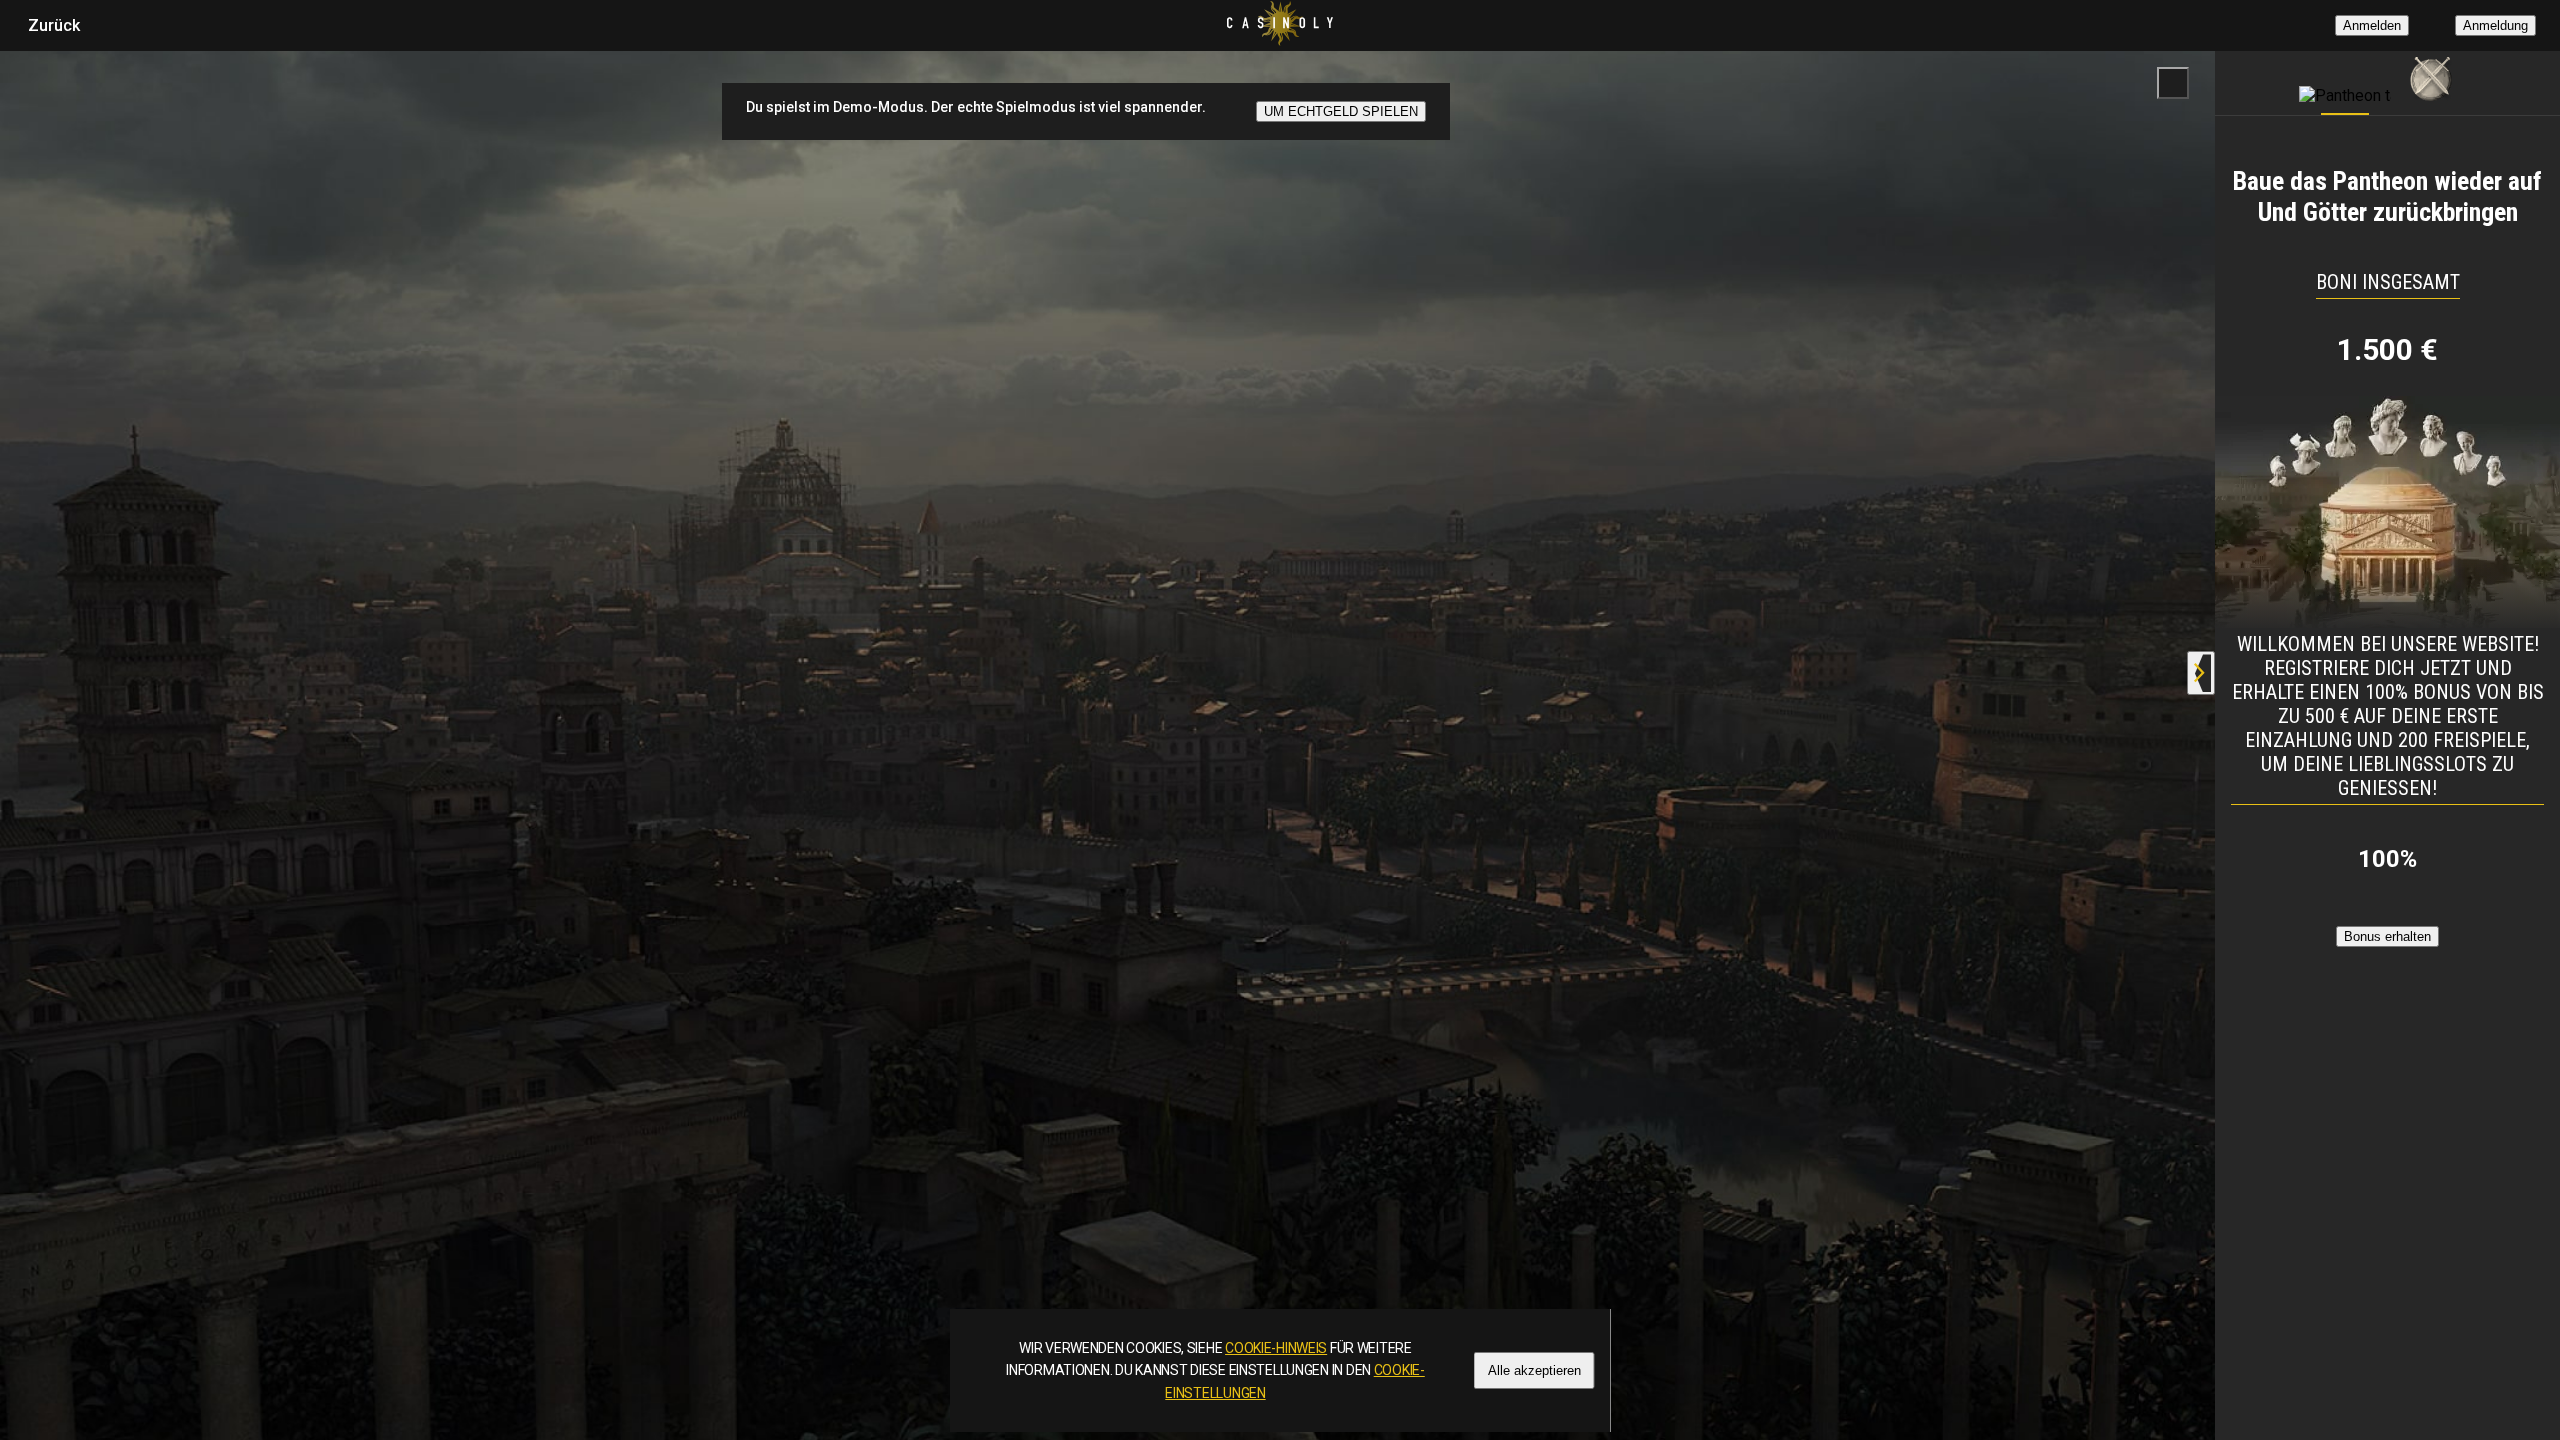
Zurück (54, 25)
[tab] (2345, 78)
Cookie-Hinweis (1276, 1348)
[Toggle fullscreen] (2173, 83)
